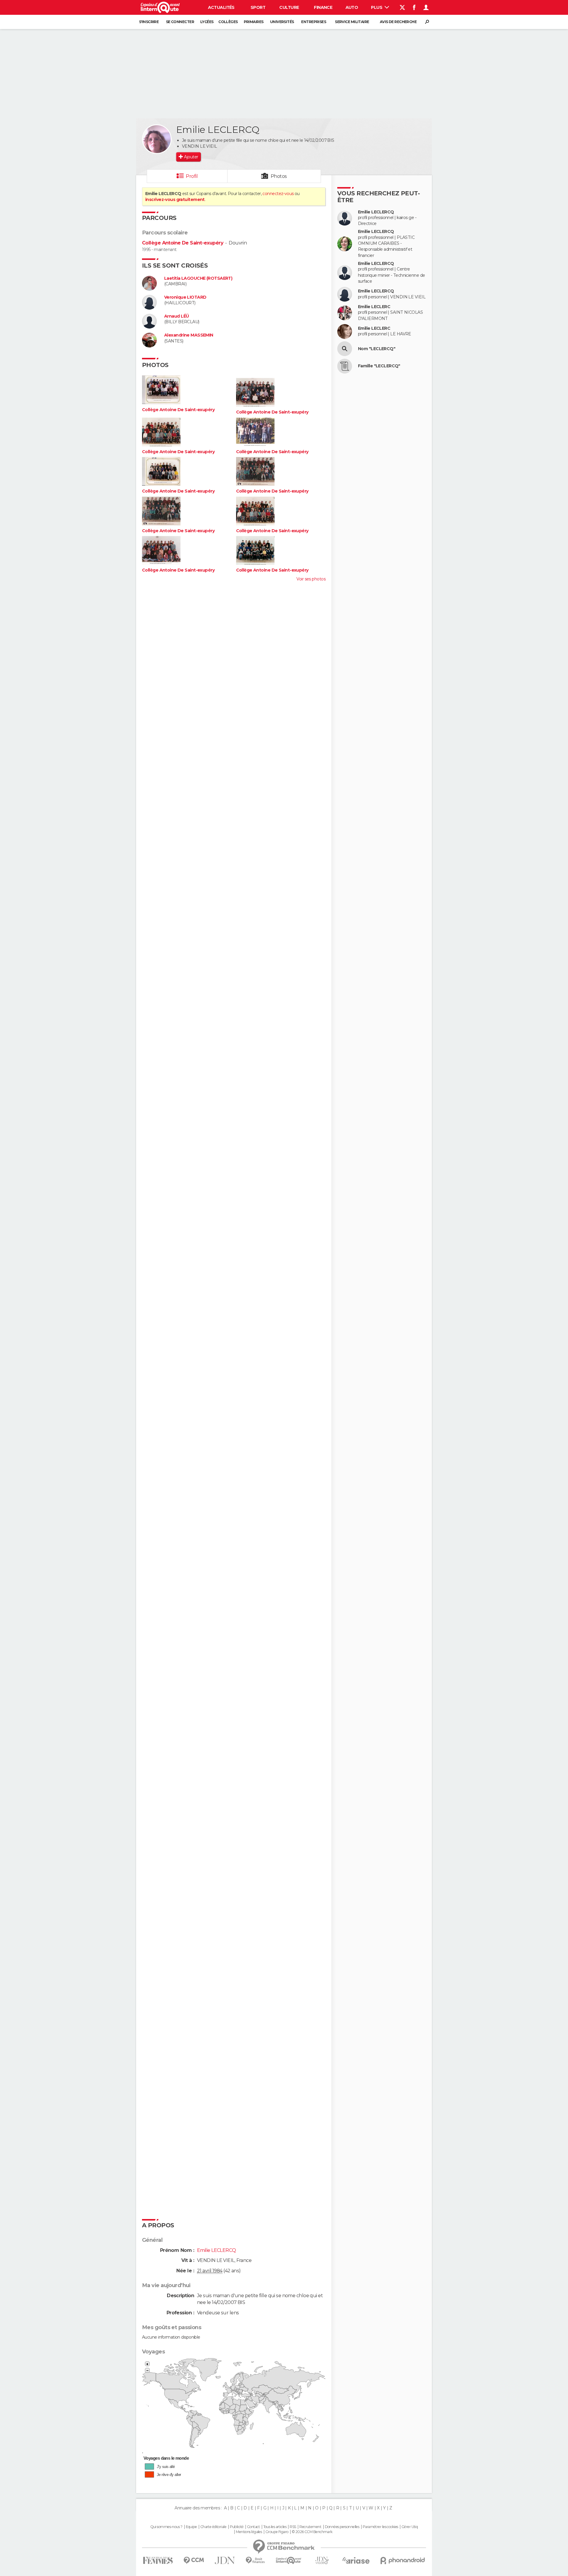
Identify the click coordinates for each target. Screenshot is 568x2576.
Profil (192, 176)
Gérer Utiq (410, 2527)
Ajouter (191, 157)
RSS (293, 2527)
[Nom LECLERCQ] (345, 349)
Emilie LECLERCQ (376, 212)
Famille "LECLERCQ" (379, 366)
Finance (323, 7)
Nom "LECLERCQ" (377, 349)
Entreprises (314, 22)
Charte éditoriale (213, 2527)
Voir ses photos (311, 579)
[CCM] (194, 2560)
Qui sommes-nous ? (166, 2527)
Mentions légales (249, 2532)
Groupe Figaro (277, 2532)
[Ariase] (356, 2560)
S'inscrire (149, 22)
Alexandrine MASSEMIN (189, 335)
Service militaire (352, 22)
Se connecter (180, 22)
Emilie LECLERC (374, 307)
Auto (352, 7)
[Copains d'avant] (289, 2560)
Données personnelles (342, 2527)
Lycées (207, 22)
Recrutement (310, 2527)
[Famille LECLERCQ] (345, 366)
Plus (377, 7)
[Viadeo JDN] (322, 2560)
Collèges (228, 22)
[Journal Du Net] (225, 2560)
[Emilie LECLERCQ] (157, 139)
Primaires (254, 22)
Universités (282, 22)
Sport (258, 7)
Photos (279, 176)
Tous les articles (275, 2527)
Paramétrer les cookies (380, 2527)
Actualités (221, 7)
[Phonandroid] (403, 2560)
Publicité (237, 2527)
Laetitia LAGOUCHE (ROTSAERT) (198, 278)
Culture (289, 7)
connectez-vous (278, 194)
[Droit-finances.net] (255, 2560)
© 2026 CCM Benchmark (312, 2532)
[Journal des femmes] (158, 2560)
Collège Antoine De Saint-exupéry (183, 243)
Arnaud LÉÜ (176, 316)
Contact (253, 2527)
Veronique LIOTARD (185, 297)
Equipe (191, 2527)
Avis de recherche (398, 22)
